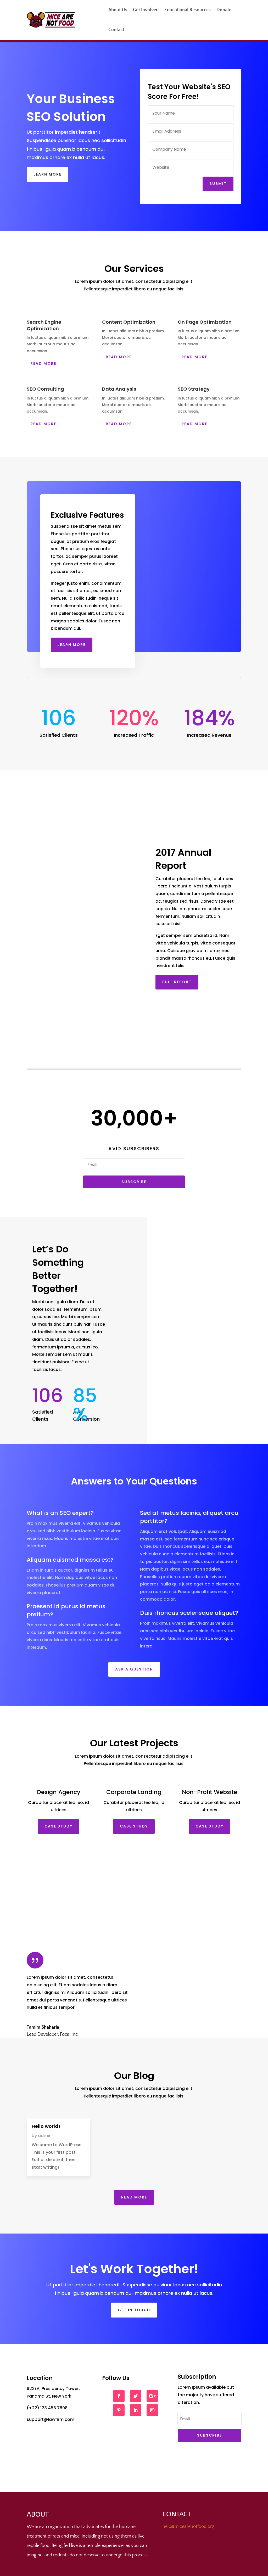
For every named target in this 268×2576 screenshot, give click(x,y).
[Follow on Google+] (152, 2396)
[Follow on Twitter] (136, 2396)
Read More (43, 363)
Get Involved (146, 10)
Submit (218, 184)
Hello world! (46, 2126)
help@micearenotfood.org (188, 2527)
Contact (116, 30)
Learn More (48, 174)
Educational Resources (188, 10)
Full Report (177, 982)
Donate (224, 10)
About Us (118, 10)
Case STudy (58, 1826)
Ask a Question (134, 1669)
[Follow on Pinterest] (119, 2410)
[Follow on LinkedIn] (136, 2410)
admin (45, 2136)
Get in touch (134, 2310)
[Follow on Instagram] (152, 2410)
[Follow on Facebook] (119, 2396)
